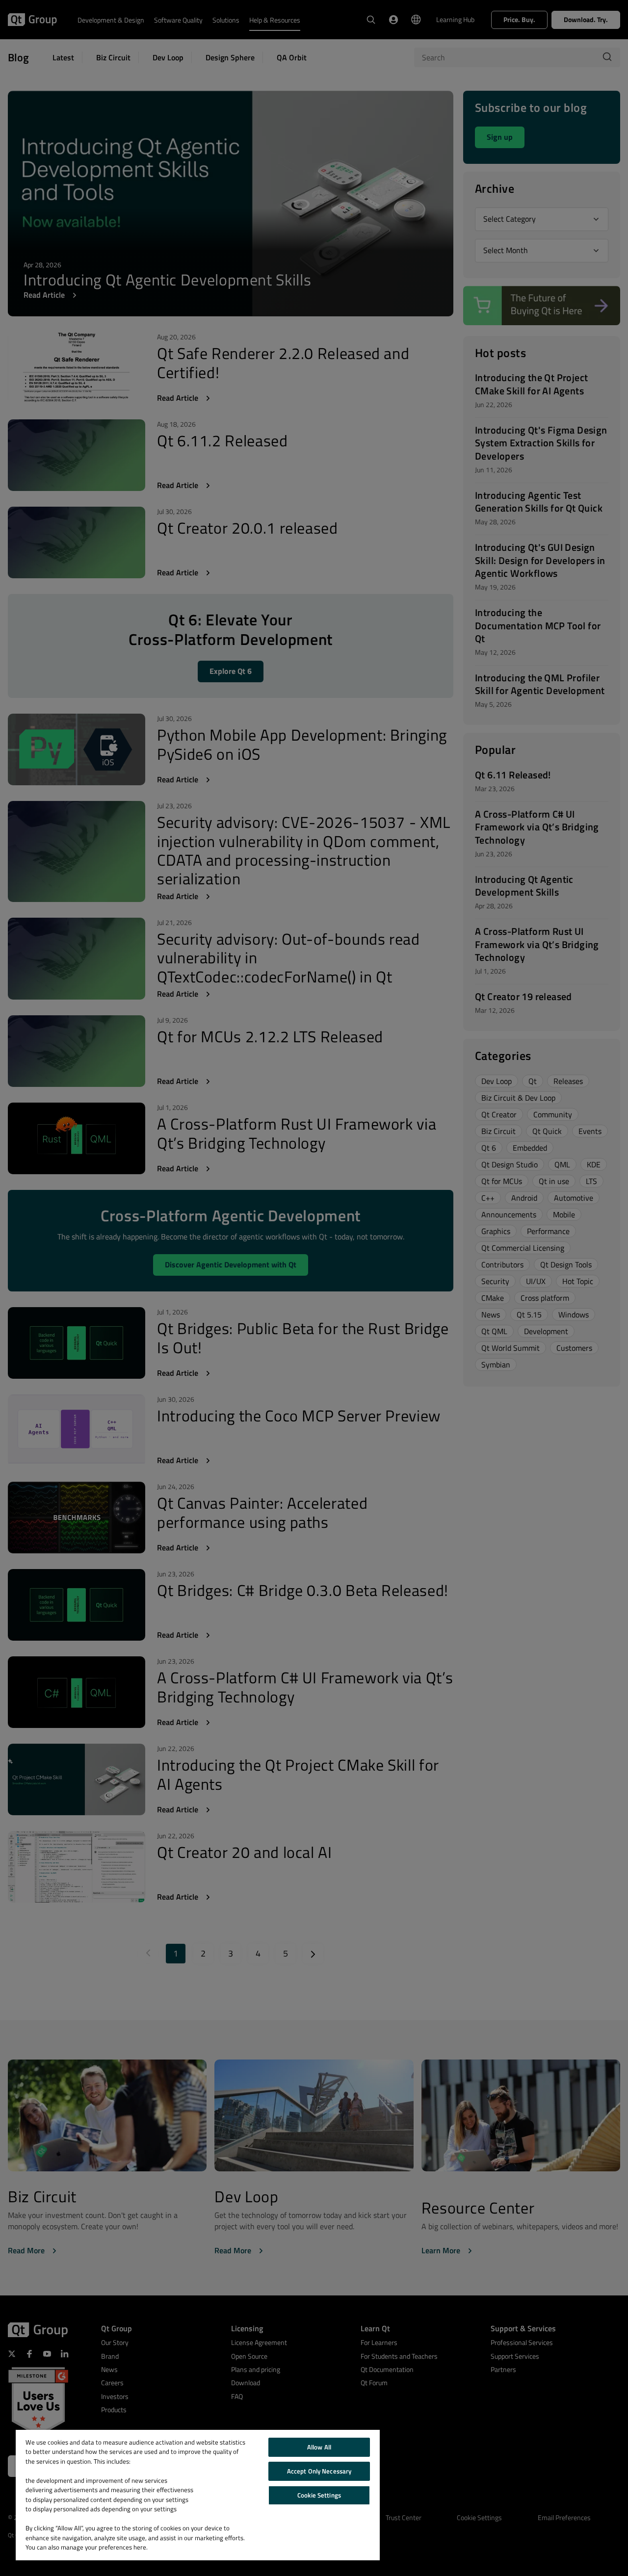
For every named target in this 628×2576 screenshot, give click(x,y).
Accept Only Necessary (319, 2471)
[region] (198, 2495)
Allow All (319, 2447)
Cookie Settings (319, 2495)
